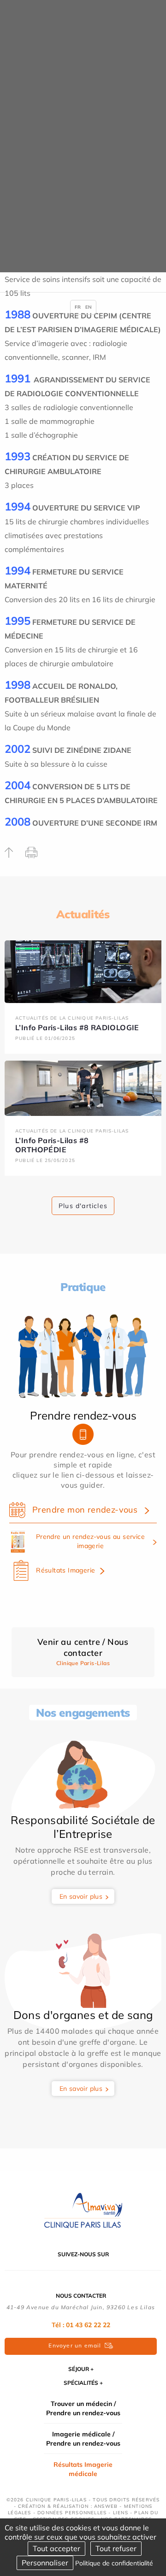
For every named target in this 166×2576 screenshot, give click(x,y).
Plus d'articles (83, 1206)
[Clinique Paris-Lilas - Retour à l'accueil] (83, 2210)
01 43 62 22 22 (88, 2325)
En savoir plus (81, 1896)
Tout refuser (116, 2548)
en (89, 307)
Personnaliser (45, 2563)
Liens (121, 2513)
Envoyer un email (75, 2345)
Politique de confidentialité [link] (114, 2563)
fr (78, 307)
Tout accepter (56, 2548)
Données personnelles (72, 2513)
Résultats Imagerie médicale (83, 2469)
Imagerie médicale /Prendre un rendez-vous (83, 2439)
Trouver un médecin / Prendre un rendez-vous (83, 2408)
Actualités (83, 914)
